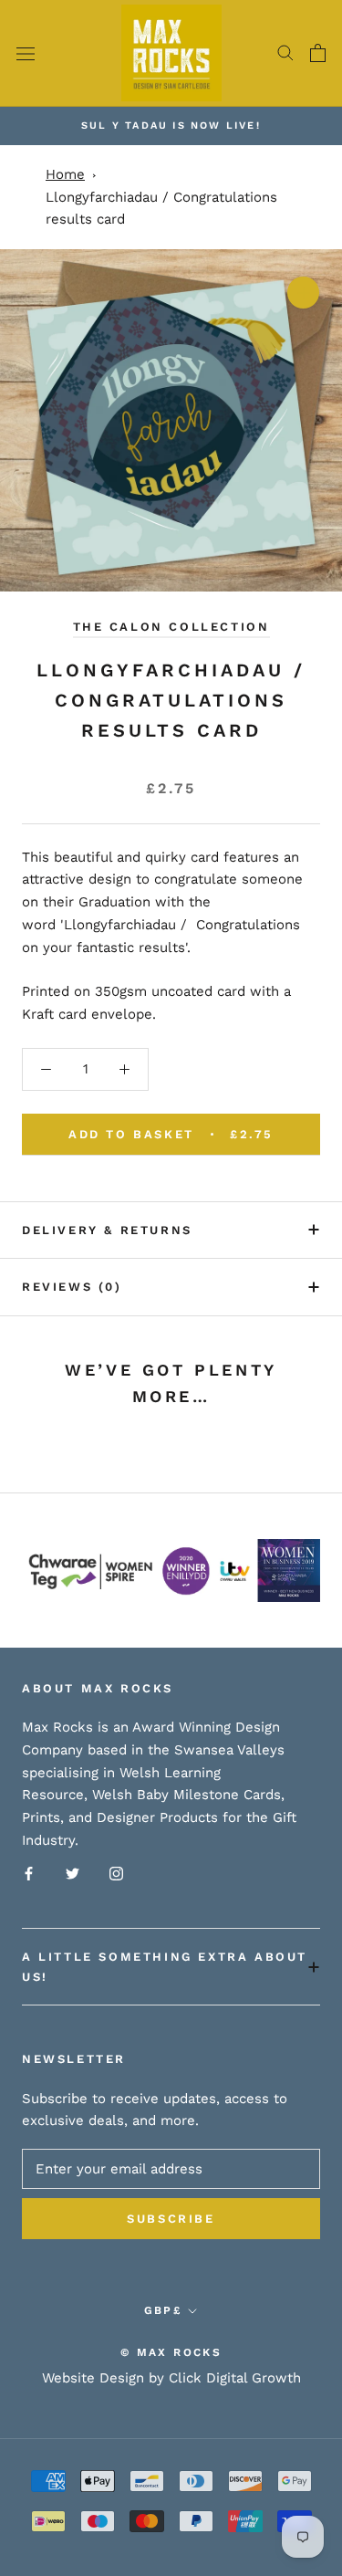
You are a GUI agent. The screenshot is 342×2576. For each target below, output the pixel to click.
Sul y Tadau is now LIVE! (171, 126)
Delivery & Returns (107, 1230)
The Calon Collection (171, 627)
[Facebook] (29, 1874)
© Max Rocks (171, 2352)
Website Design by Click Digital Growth (171, 2378)
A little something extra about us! (165, 1966)
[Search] (285, 53)
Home (65, 174)
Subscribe (171, 2219)
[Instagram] (116, 1874)
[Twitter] (73, 1874)
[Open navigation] (26, 53)
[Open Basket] (318, 53)
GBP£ (163, 2310)
